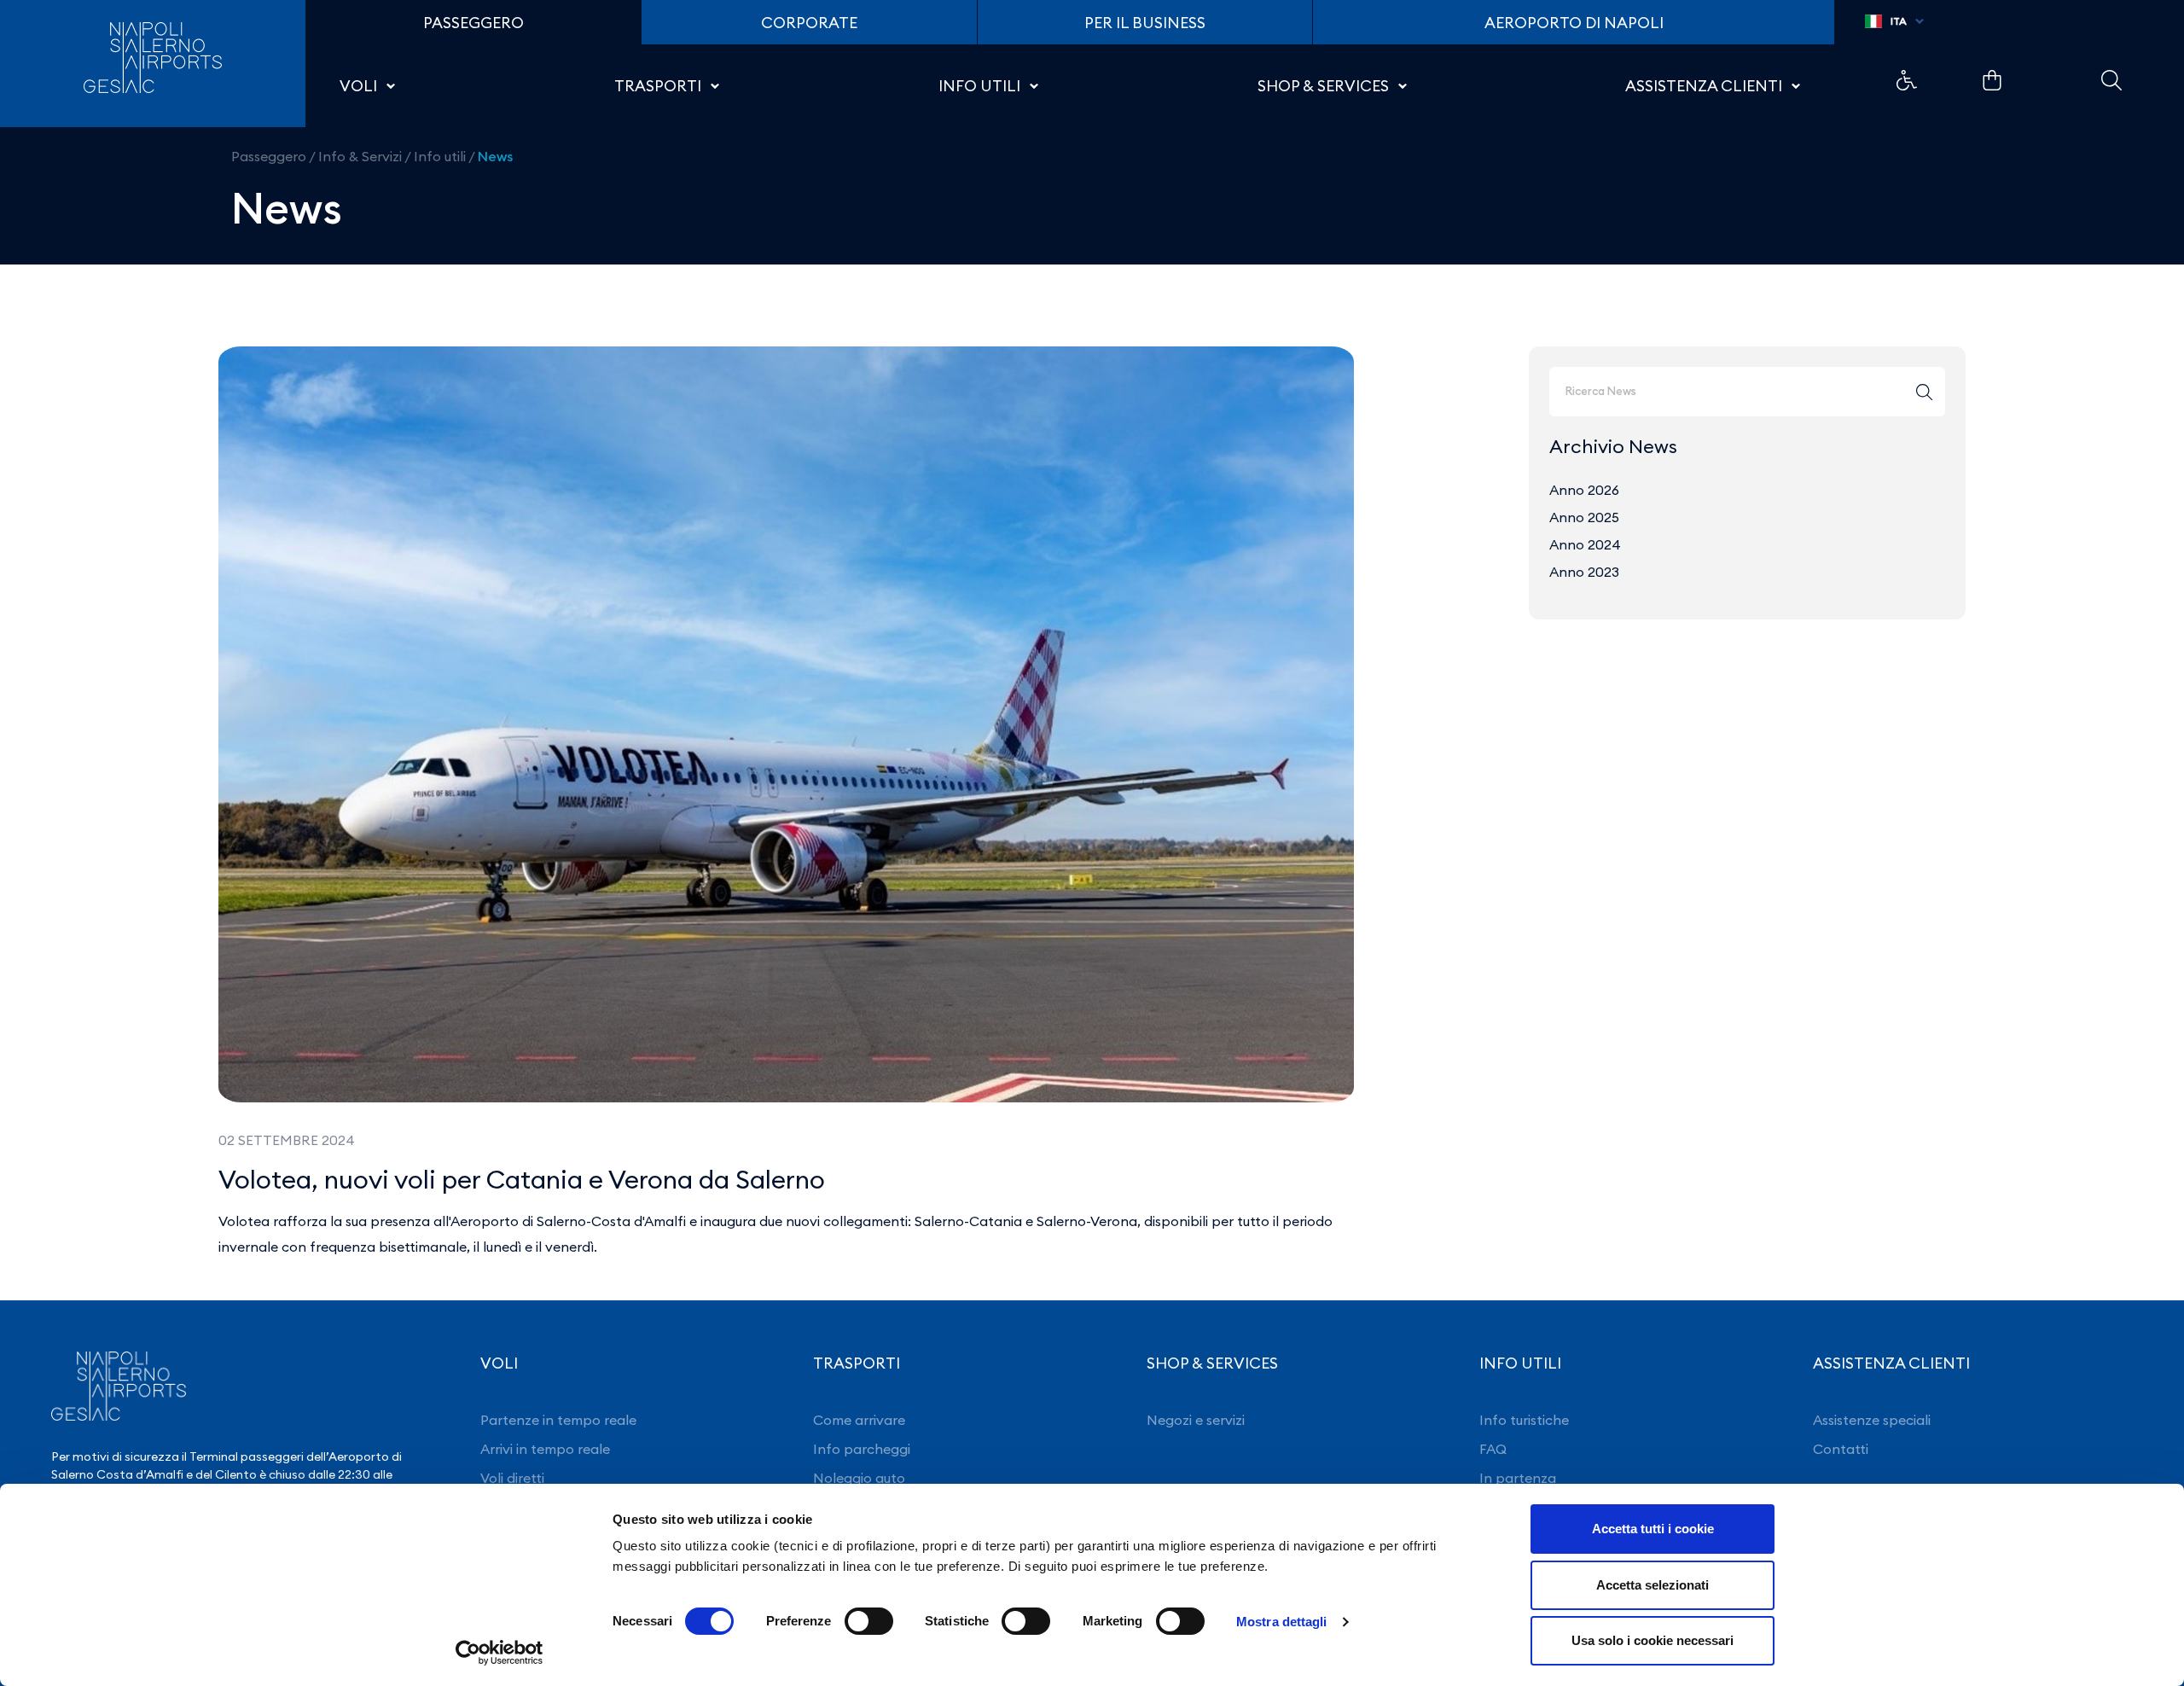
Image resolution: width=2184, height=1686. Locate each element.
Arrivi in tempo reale (545, 1449)
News (495, 156)
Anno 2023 (1584, 572)
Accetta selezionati (1653, 1585)
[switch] (869, 1621)
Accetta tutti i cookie (1653, 1529)
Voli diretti (512, 1478)
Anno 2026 (1584, 490)
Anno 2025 (1584, 517)
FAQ (1493, 1449)
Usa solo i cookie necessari (1653, 1640)
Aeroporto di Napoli (1574, 23)
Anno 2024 (1585, 544)
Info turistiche (1524, 1420)
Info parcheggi (862, 1449)
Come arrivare (859, 1420)
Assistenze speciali (1872, 1420)
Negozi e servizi (1196, 1420)
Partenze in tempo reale (558, 1420)
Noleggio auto (859, 1478)
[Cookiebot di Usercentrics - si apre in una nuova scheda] (500, 1653)
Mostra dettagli (1282, 1622)
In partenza (1518, 1478)
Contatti (1841, 1449)
